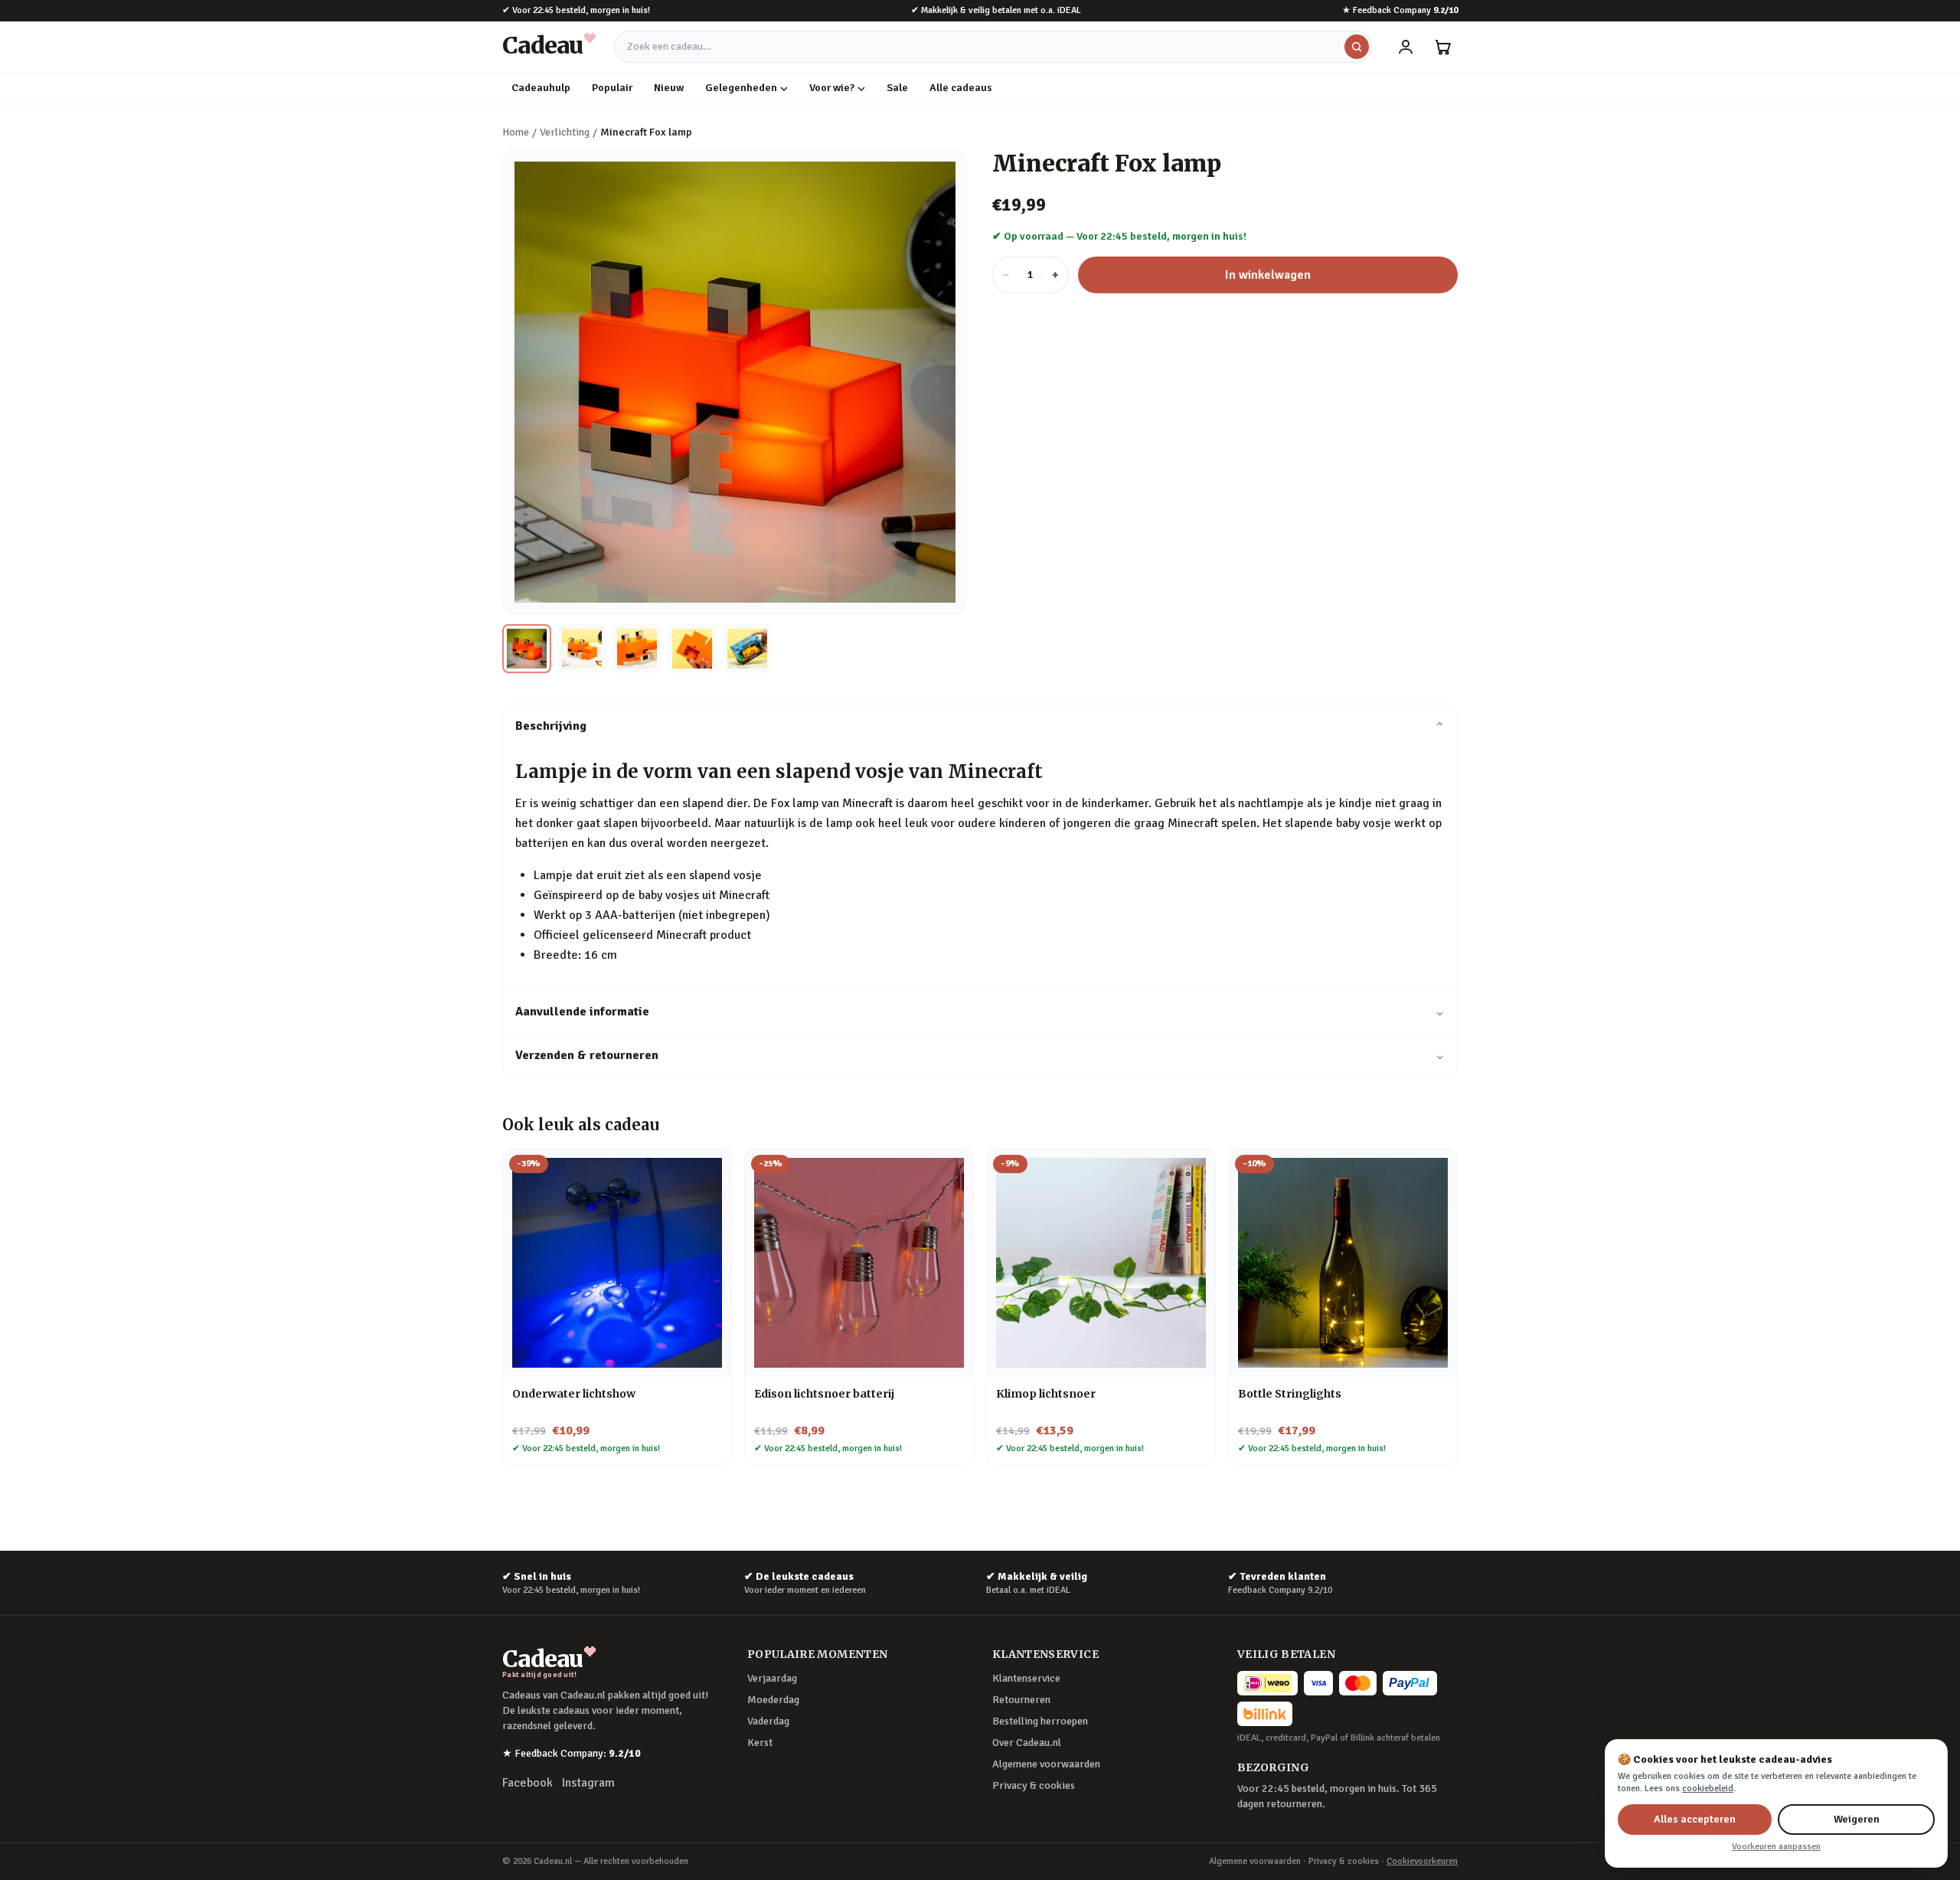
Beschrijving (980, 726)
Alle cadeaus (961, 88)
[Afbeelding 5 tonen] (747, 649)
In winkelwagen (1268, 275)
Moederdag (773, 1700)
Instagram (588, 1783)
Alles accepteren (1695, 1819)
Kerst (760, 1743)
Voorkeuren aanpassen (1776, 1847)
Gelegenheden (741, 88)
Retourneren (1021, 1700)
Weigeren (1857, 1819)
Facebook (528, 1783)
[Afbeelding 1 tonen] (527, 649)
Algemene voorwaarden (1046, 1764)
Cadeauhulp (541, 88)
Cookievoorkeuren (1422, 1861)
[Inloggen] (1406, 47)
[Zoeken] (1357, 47)
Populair (612, 88)
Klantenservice (1026, 1678)
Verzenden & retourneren (980, 1055)
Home (516, 132)
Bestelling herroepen (1040, 1721)
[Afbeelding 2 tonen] (582, 649)
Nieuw (669, 88)
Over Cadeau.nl (1027, 1743)
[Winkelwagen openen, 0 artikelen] (1442, 47)
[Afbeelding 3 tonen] (637, 649)
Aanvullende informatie (980, 1012)
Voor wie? (832, 88)
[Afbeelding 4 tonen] (692, 649)
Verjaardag (772, 1678)
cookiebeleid (1708, 1788)
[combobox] (993, 47)
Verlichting (565, 132)
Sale (897, 88)
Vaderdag (768, 1721)
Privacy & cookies (1034, 1785)
